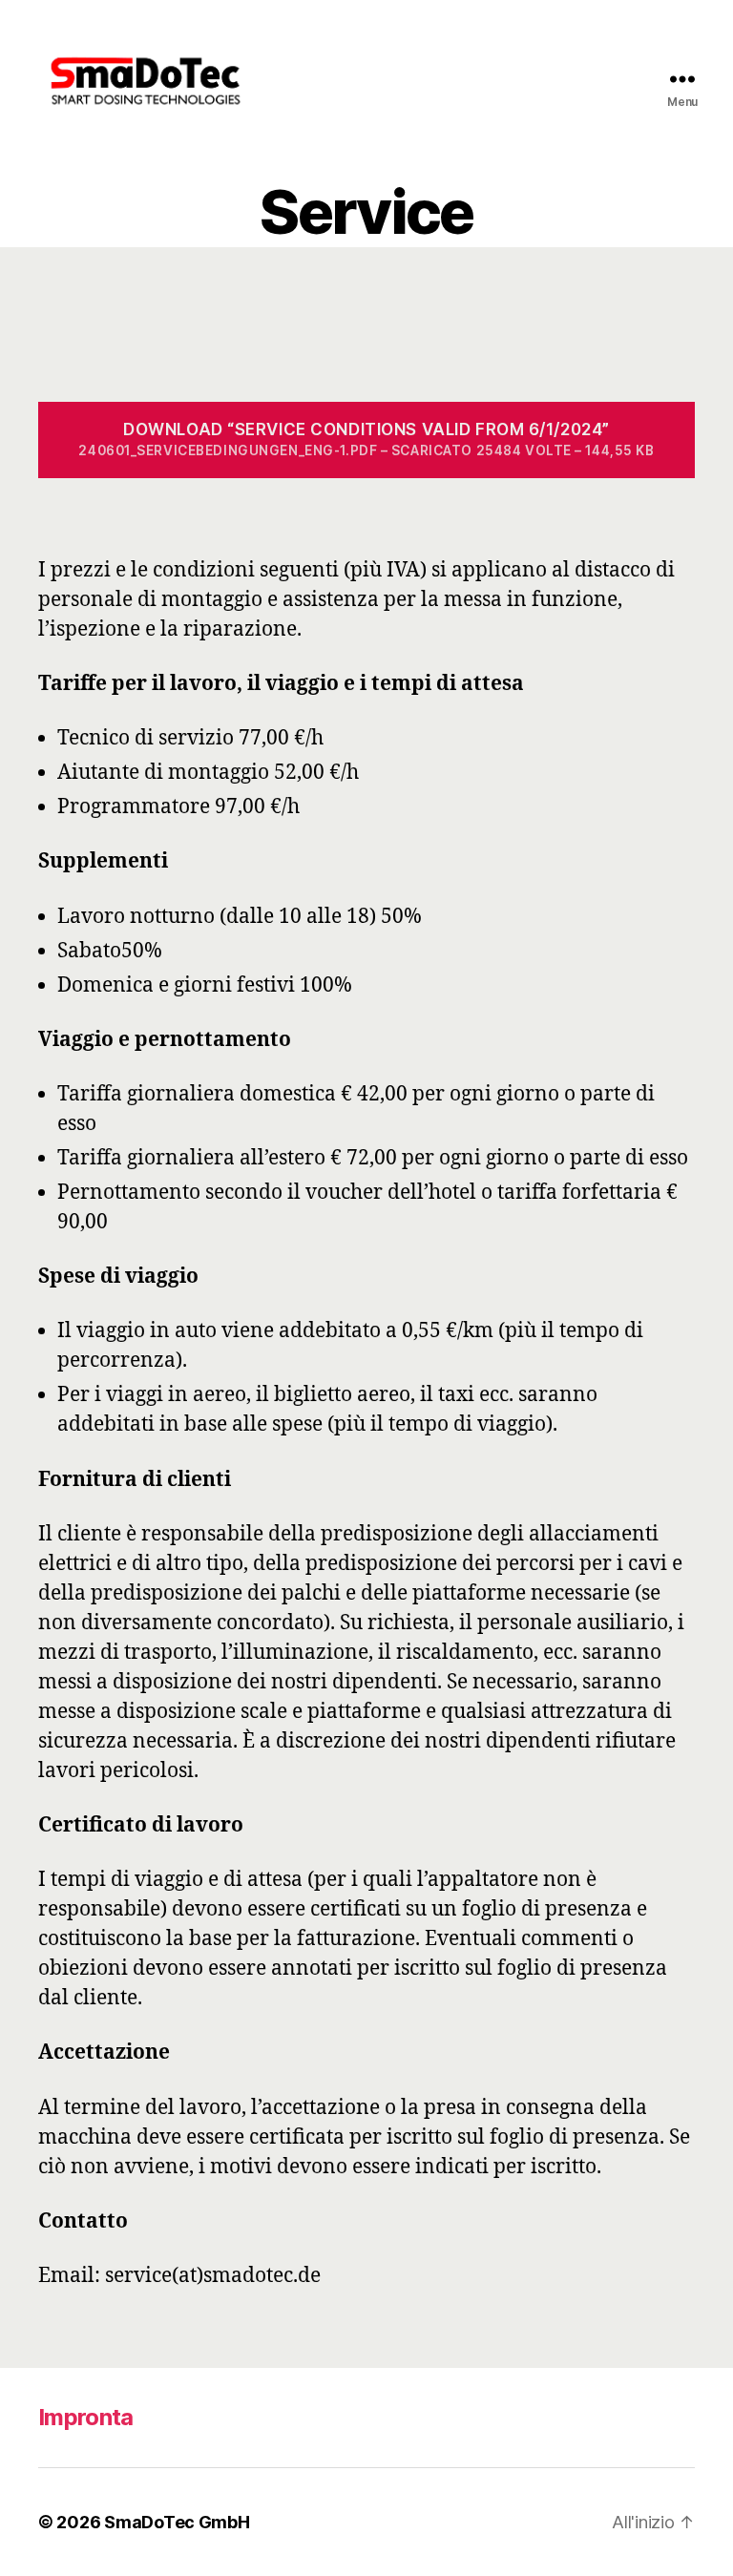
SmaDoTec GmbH (177, 2522)
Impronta (86, 2417)
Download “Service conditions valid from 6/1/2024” (366, 439)
